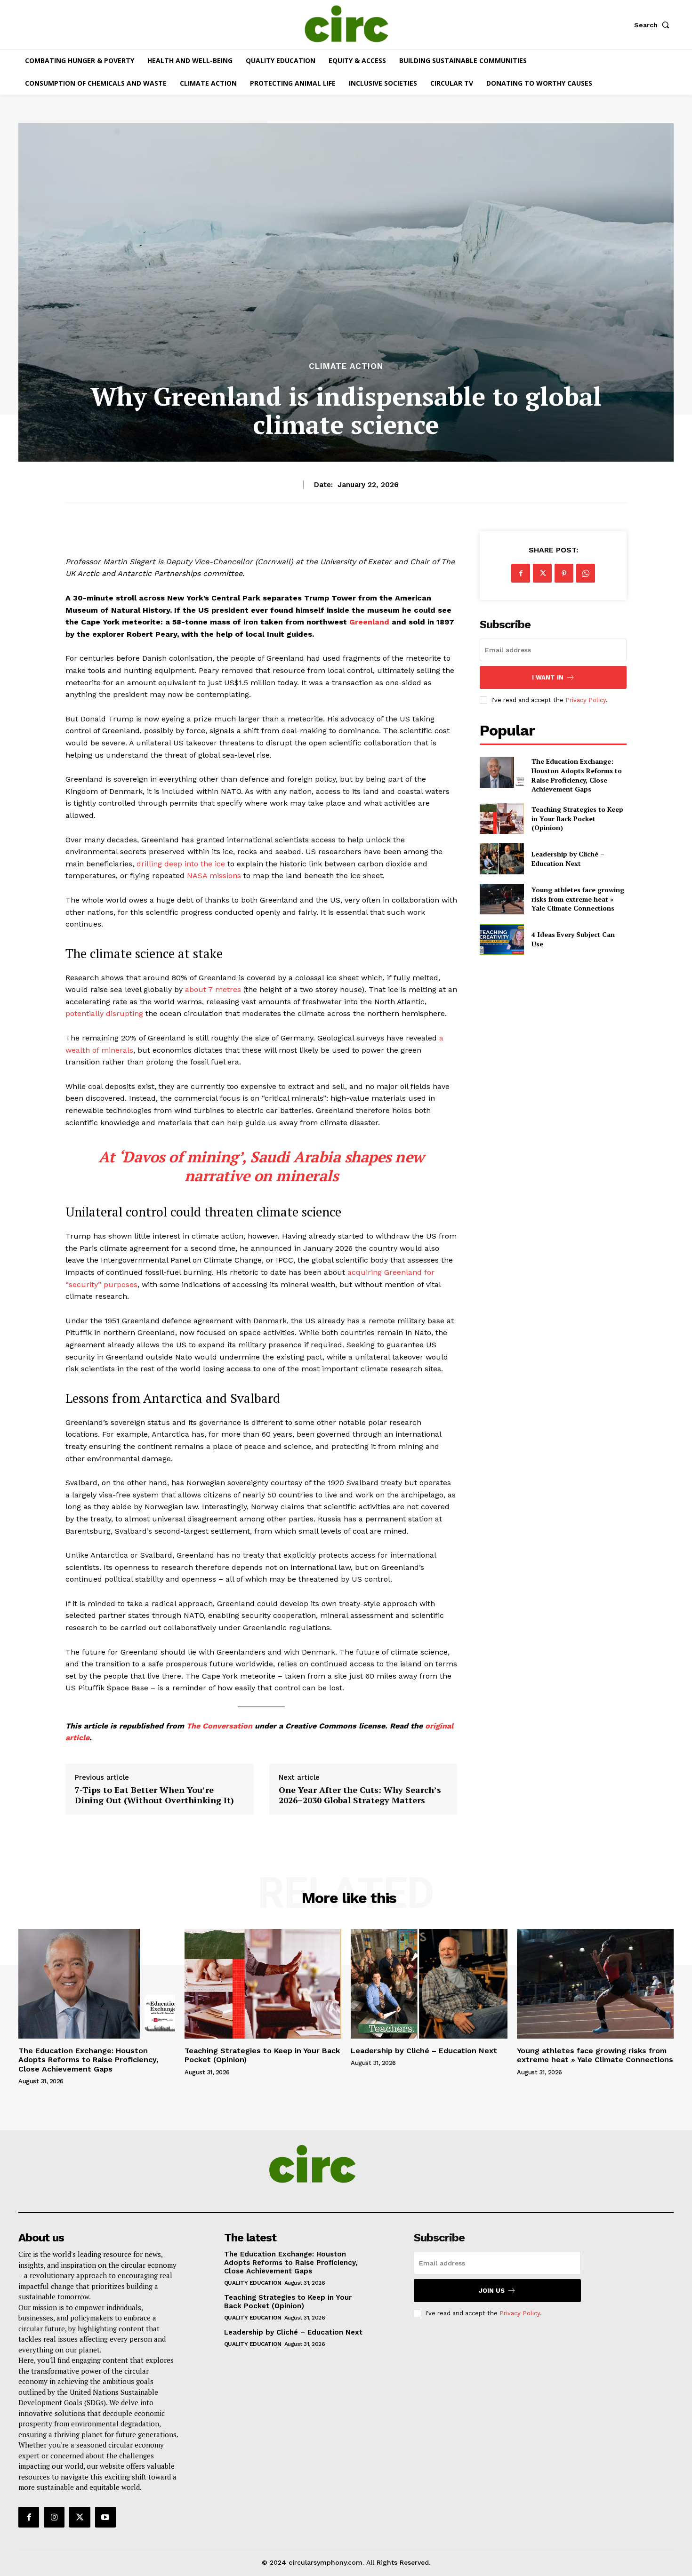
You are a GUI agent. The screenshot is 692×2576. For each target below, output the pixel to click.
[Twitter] (542, 573)
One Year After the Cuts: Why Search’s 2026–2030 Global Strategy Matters (360, 1795)
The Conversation (219, 1726)
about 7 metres (213, 989)
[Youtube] (105, 2517)
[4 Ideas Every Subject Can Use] (502, 939)
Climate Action (346, 366)
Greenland (369, 622)
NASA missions (214, 876)
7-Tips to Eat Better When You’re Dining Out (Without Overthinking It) (154, 1795)
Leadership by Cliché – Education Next (568, 859)
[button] (654, 25)
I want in (548, 677)
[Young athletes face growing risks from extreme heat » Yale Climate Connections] (502, 899)
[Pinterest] (564, 573)
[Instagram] (54, 2517)
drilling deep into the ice (181, 864)
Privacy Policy (586, 700)
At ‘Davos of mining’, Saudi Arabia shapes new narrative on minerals (261, 1166)
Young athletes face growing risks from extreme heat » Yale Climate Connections (578, 899)
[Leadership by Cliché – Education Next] (502, 859)
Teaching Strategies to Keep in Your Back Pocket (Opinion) (577, 818)
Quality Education (253, 2283)
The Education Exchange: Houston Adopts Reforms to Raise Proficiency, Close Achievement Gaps (577, 775)
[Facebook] (521, 573)
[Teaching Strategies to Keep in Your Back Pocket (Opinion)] (502, 819)
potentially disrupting (104, 1013)
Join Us (492, 2291)
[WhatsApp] (586, 573)
